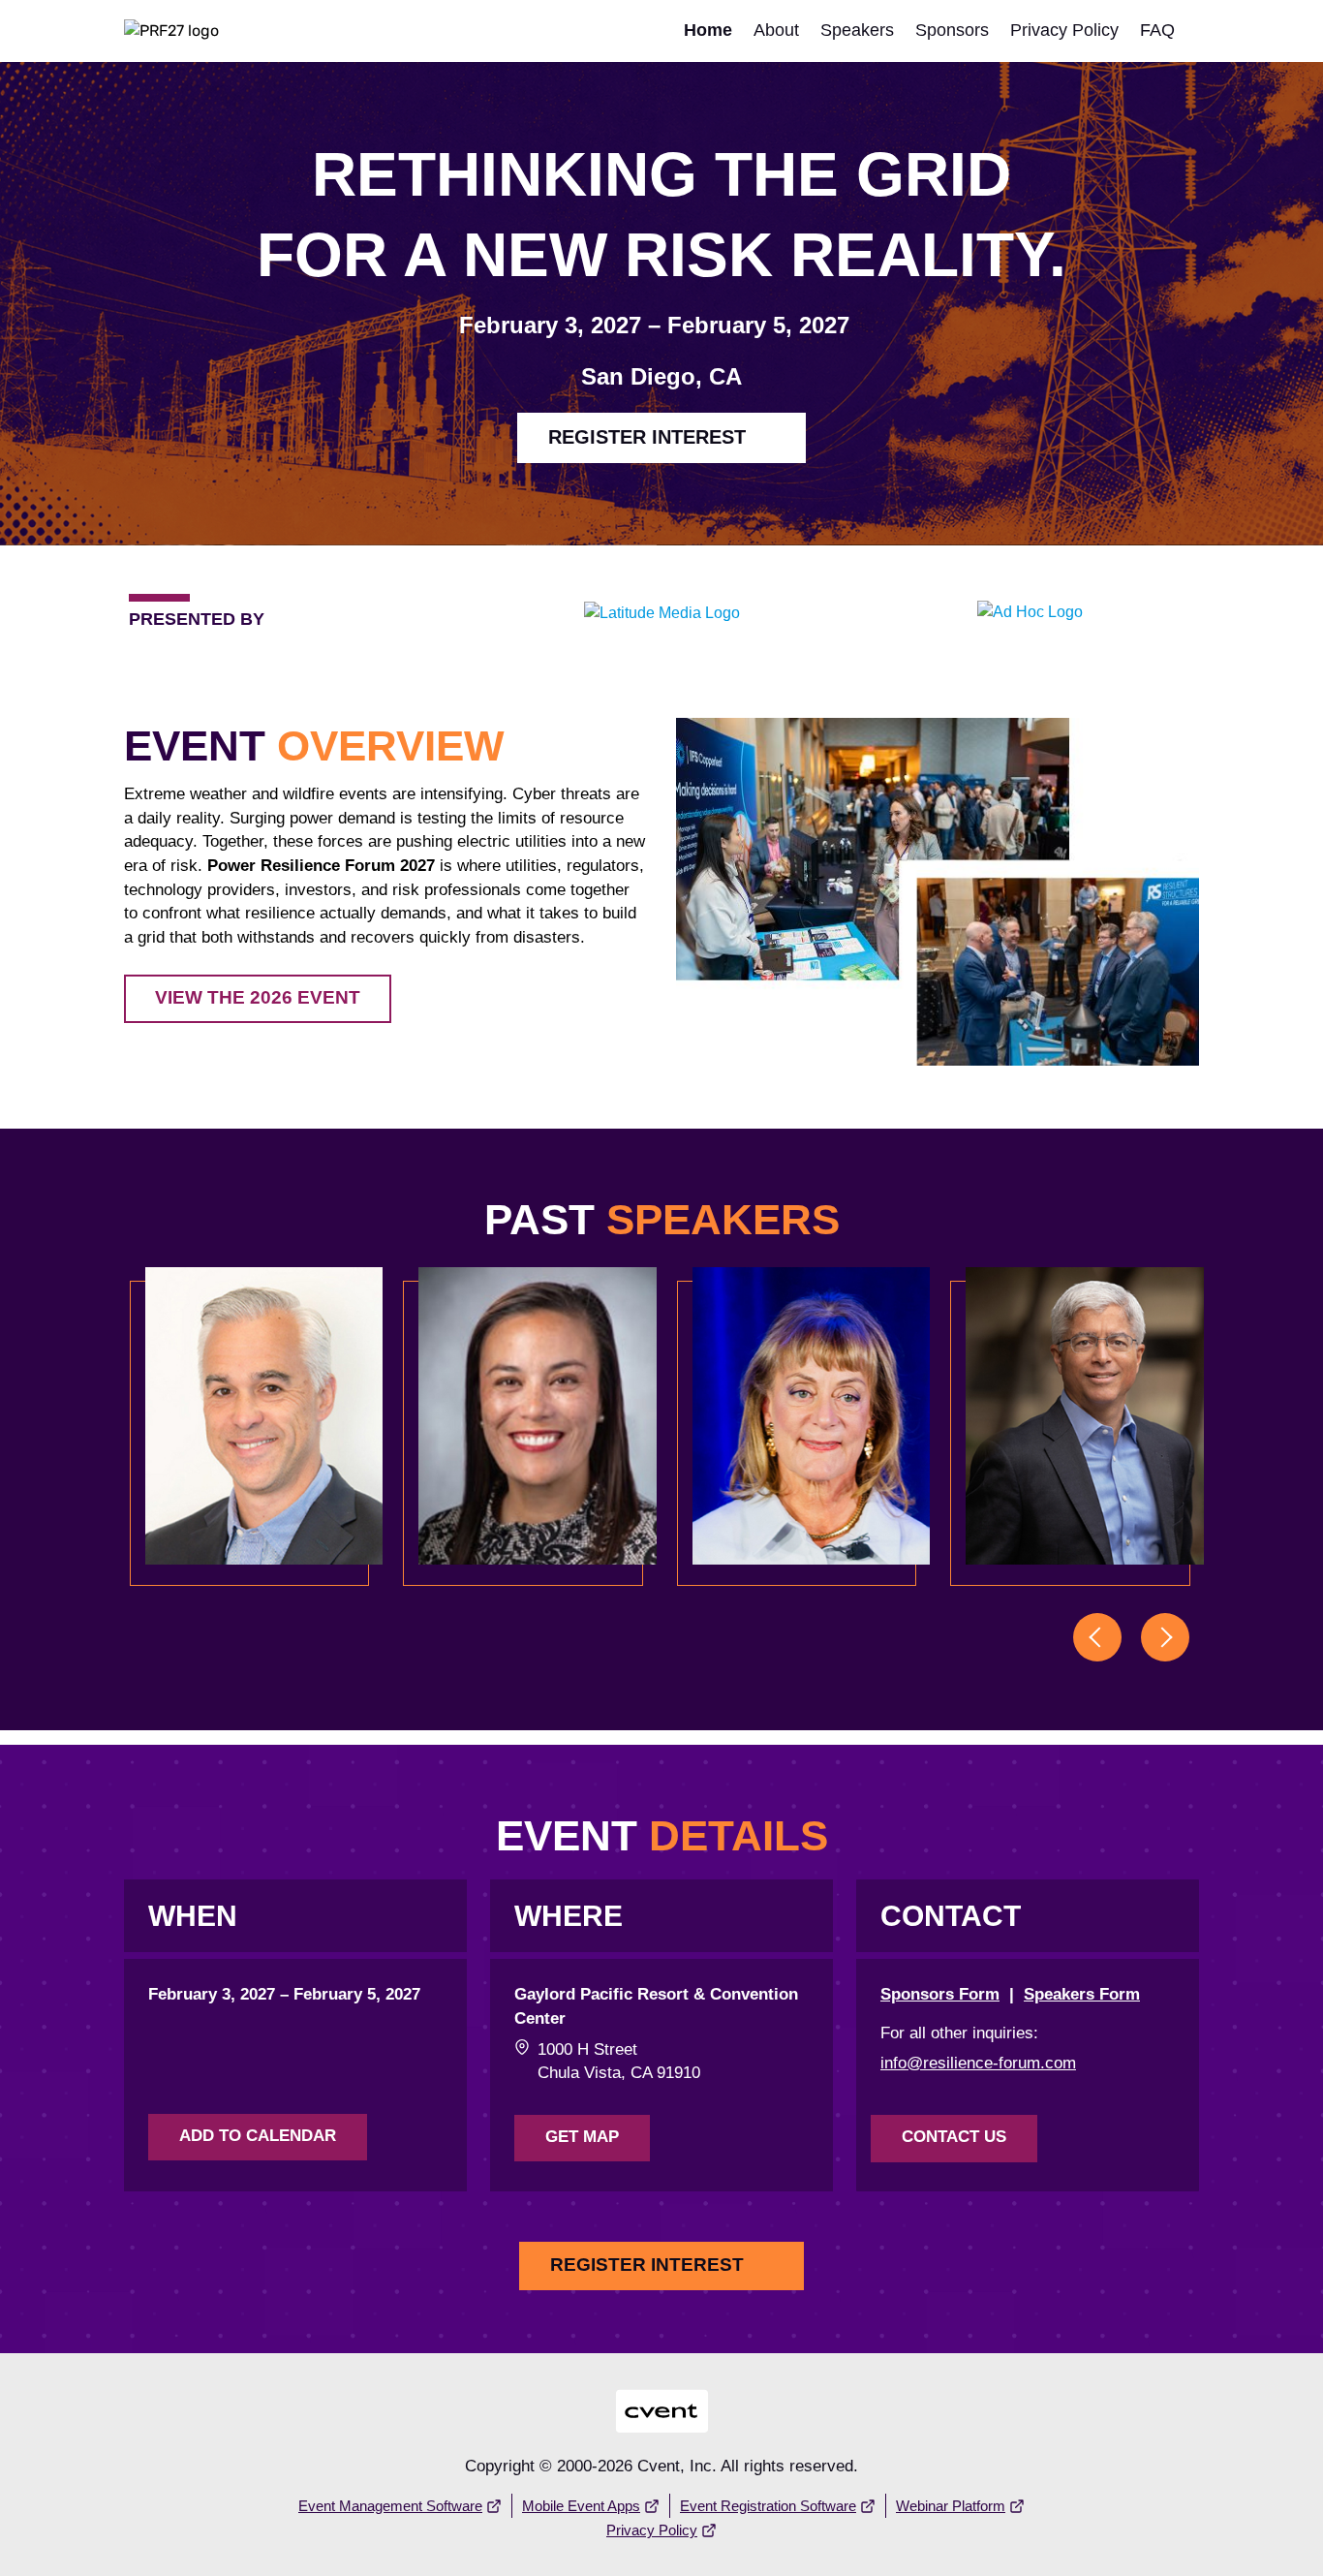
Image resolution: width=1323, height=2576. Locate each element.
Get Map (582, 2137)
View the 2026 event (258, 997)
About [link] (776, 30)
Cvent (662, 2398)
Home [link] (708, 30)
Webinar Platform (951, 2506)
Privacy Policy (652, 2530)
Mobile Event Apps (581, 2506)
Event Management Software (390, 2506)
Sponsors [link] (952, 30)
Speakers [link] (857, 30)
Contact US (954, 2137)
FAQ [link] (1157, 30)
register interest (647, 437)
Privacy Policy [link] (1064, 30)
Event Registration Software (768, 2506)
